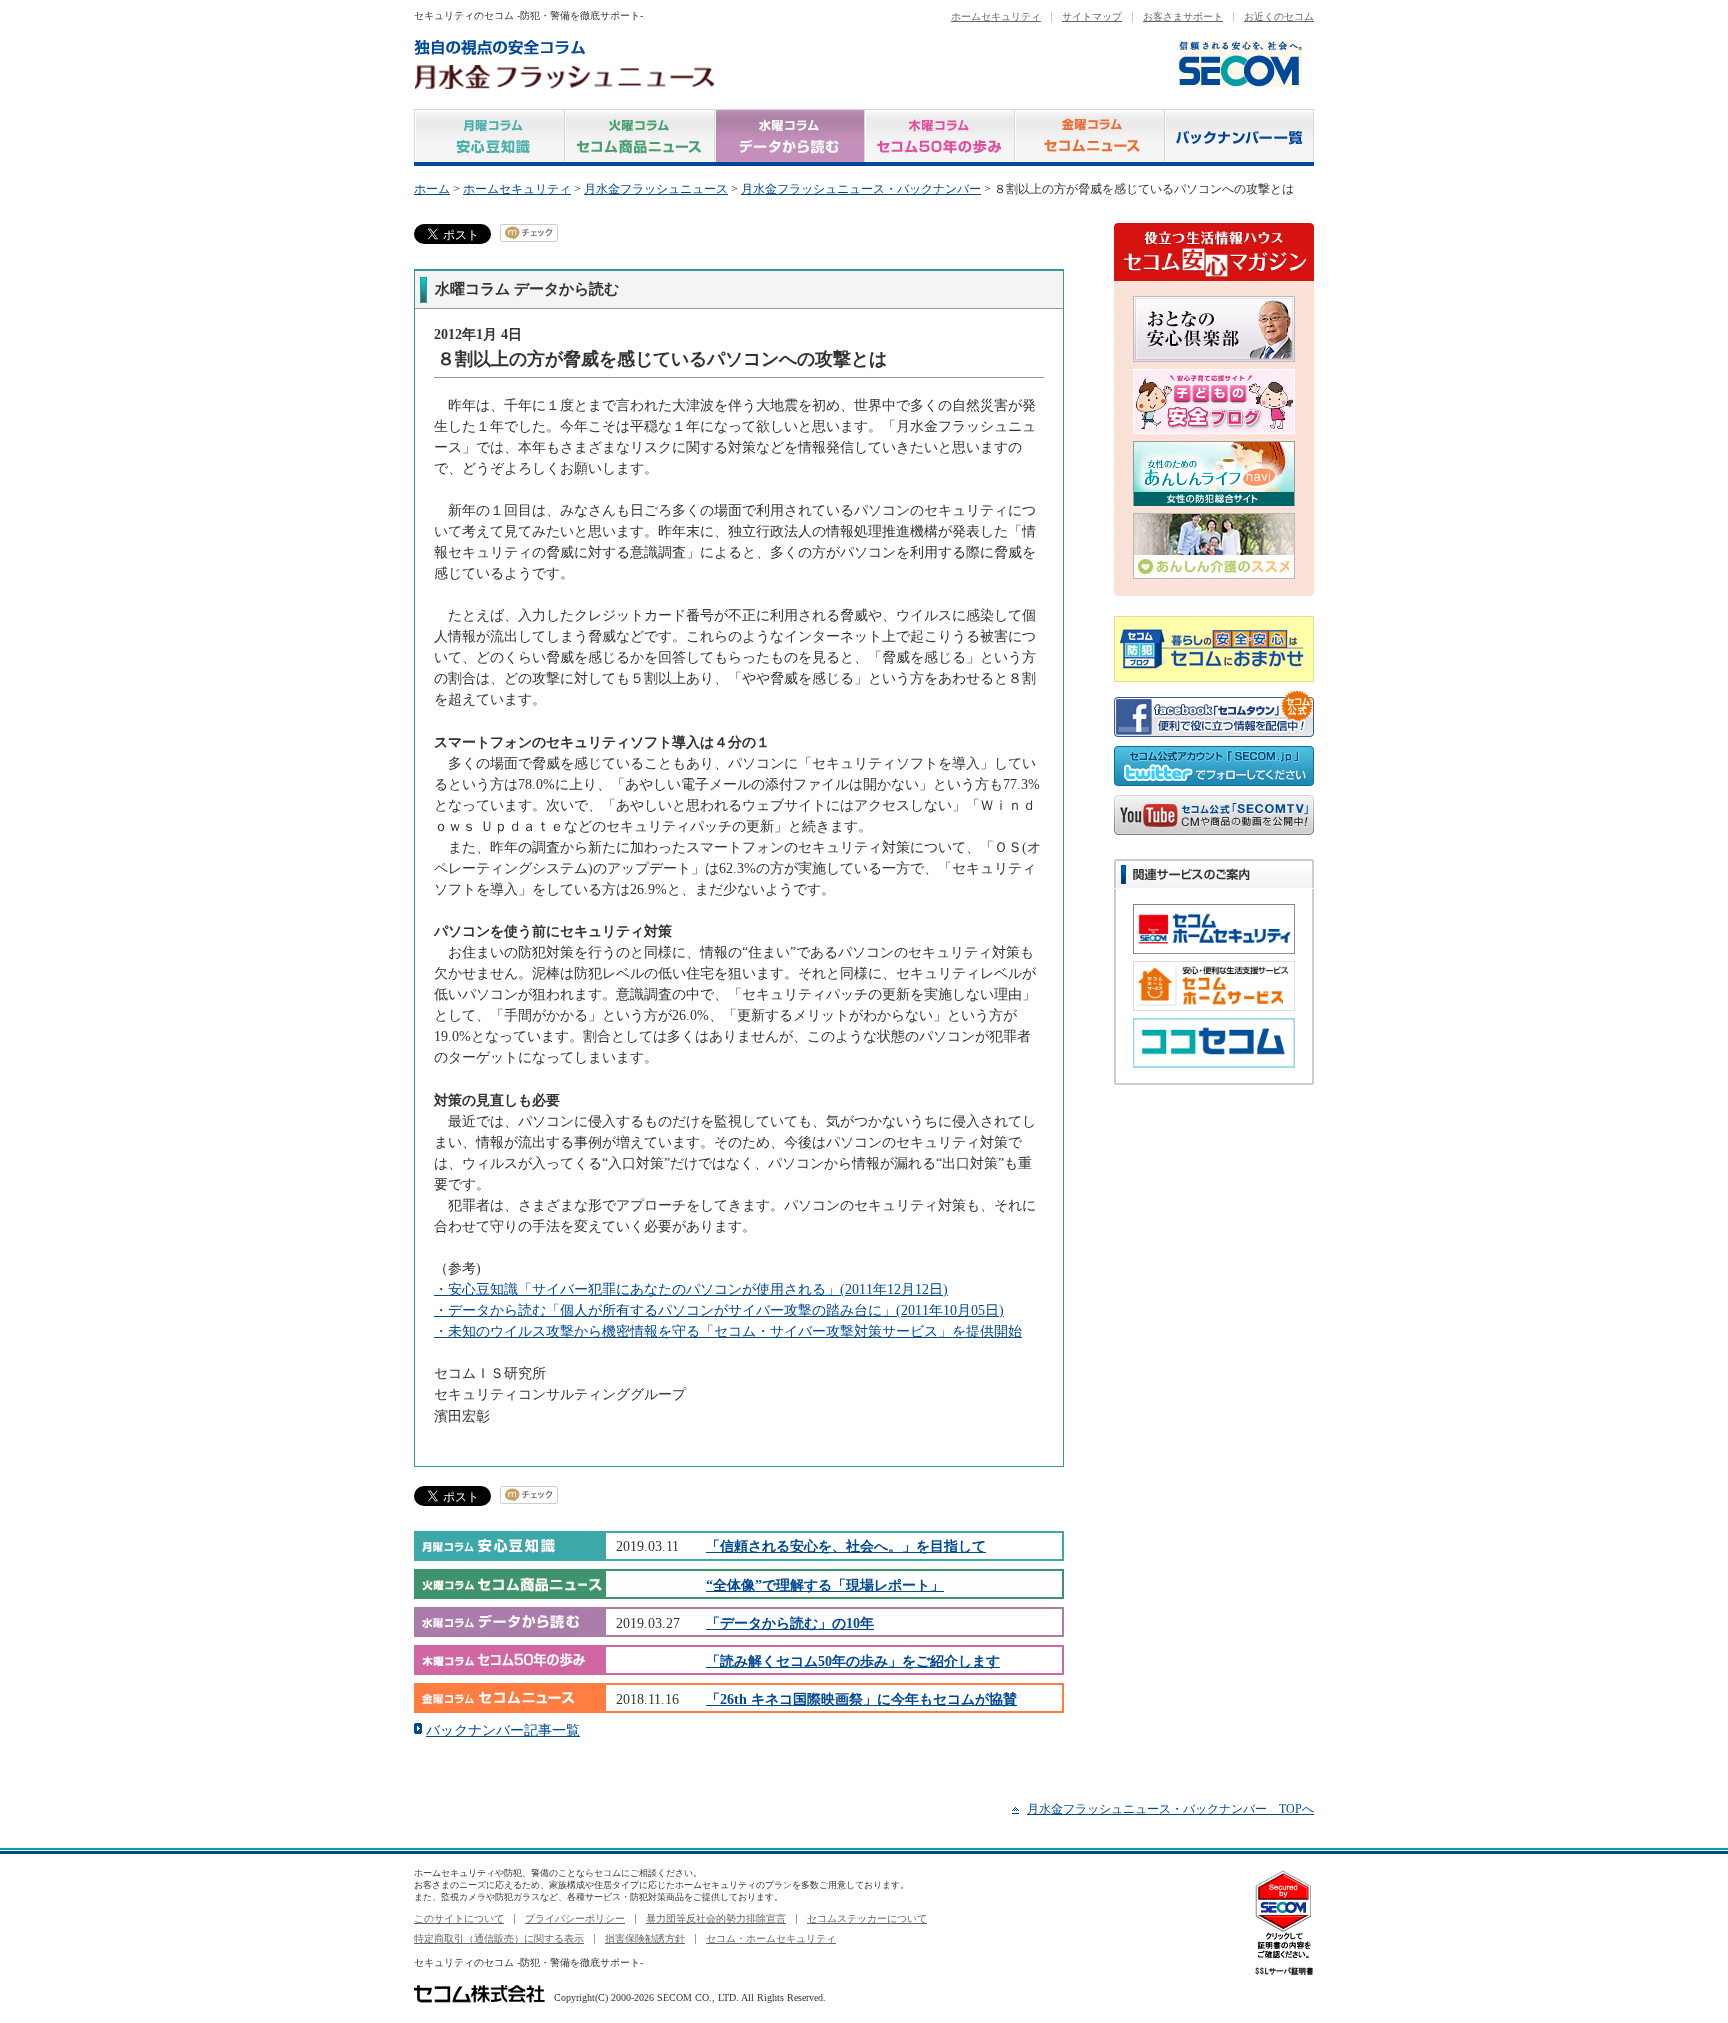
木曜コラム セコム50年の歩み (940, 137)
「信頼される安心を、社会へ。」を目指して (846, 1546)
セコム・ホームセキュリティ (771, 1938)
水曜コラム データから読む (790, 137)
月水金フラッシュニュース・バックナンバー (861, 189)
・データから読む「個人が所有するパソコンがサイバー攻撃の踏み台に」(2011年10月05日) (719, 1310)
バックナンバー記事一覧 (503, 1730)
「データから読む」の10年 (790, 1623)
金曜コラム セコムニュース (1090, 137)
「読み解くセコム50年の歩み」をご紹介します (853, 1661)
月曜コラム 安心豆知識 (489, 137)
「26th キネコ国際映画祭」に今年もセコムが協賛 (861, 1699)
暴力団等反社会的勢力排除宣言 (716, 1918)
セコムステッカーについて (867, 1918)
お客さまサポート (1183, 16)
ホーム (432, 189)
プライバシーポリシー (575, 1918)
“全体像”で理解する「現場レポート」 (825, 1585)
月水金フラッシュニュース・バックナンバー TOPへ (1170, 1809)
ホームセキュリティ (996, 16)
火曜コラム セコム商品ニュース (640, 137)
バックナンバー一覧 (1239, 137)
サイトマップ (1092, 16)
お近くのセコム (1279, 16)
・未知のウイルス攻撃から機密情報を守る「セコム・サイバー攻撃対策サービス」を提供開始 (728, 1331)
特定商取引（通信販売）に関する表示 (499, 1938)
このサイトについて (459, 1918)
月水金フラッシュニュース (656, 189)
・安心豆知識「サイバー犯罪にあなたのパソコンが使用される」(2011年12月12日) (691, 1289)
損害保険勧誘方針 (645, 1938)
